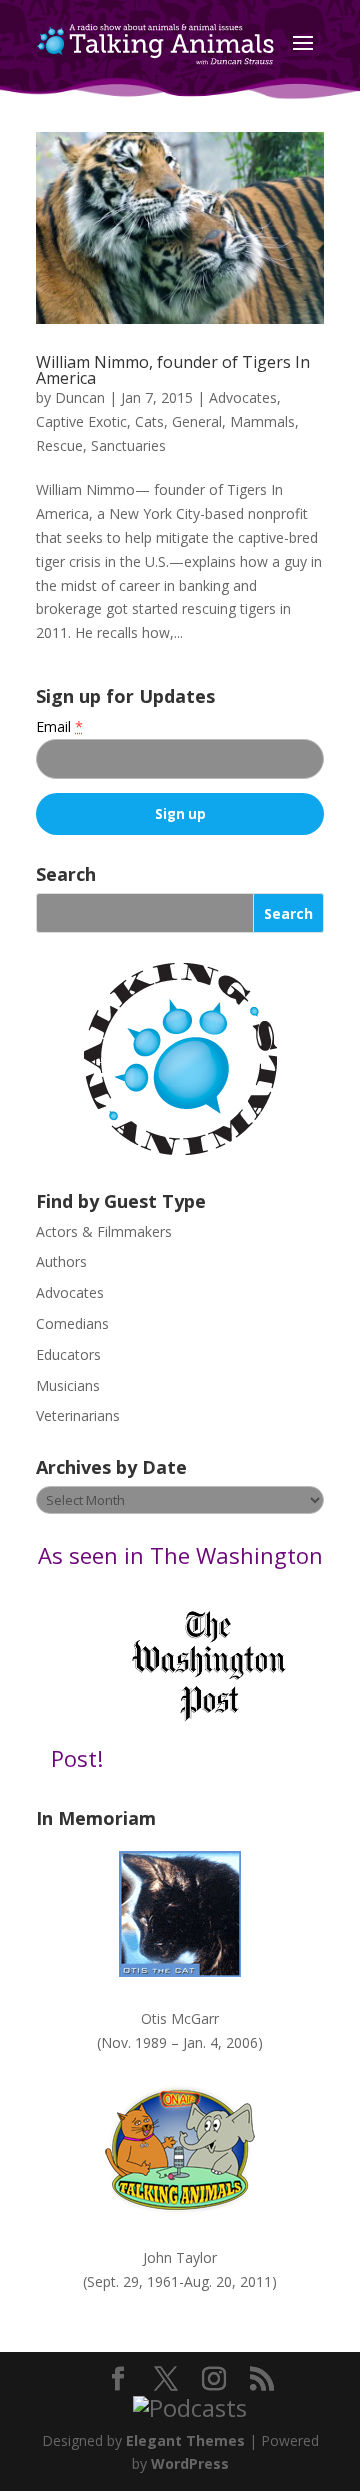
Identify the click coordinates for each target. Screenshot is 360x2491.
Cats (149, 421)
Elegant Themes (185, 2440)
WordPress (190, 2463)
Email (59, 726)
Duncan (80, 397)
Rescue (59, 445)
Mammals (262, 421)
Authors (61, 1261)
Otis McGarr (180, 2018)
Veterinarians (78, 1415)
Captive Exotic (81, 421)
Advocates (243, 397)
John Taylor (180, 2257)
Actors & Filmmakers (104, 1231)
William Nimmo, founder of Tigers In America (173, 370)
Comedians (72, 1323)
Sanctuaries (128, 445)
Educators (68, 1354)
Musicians (68, 1385)
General (197, 421)
